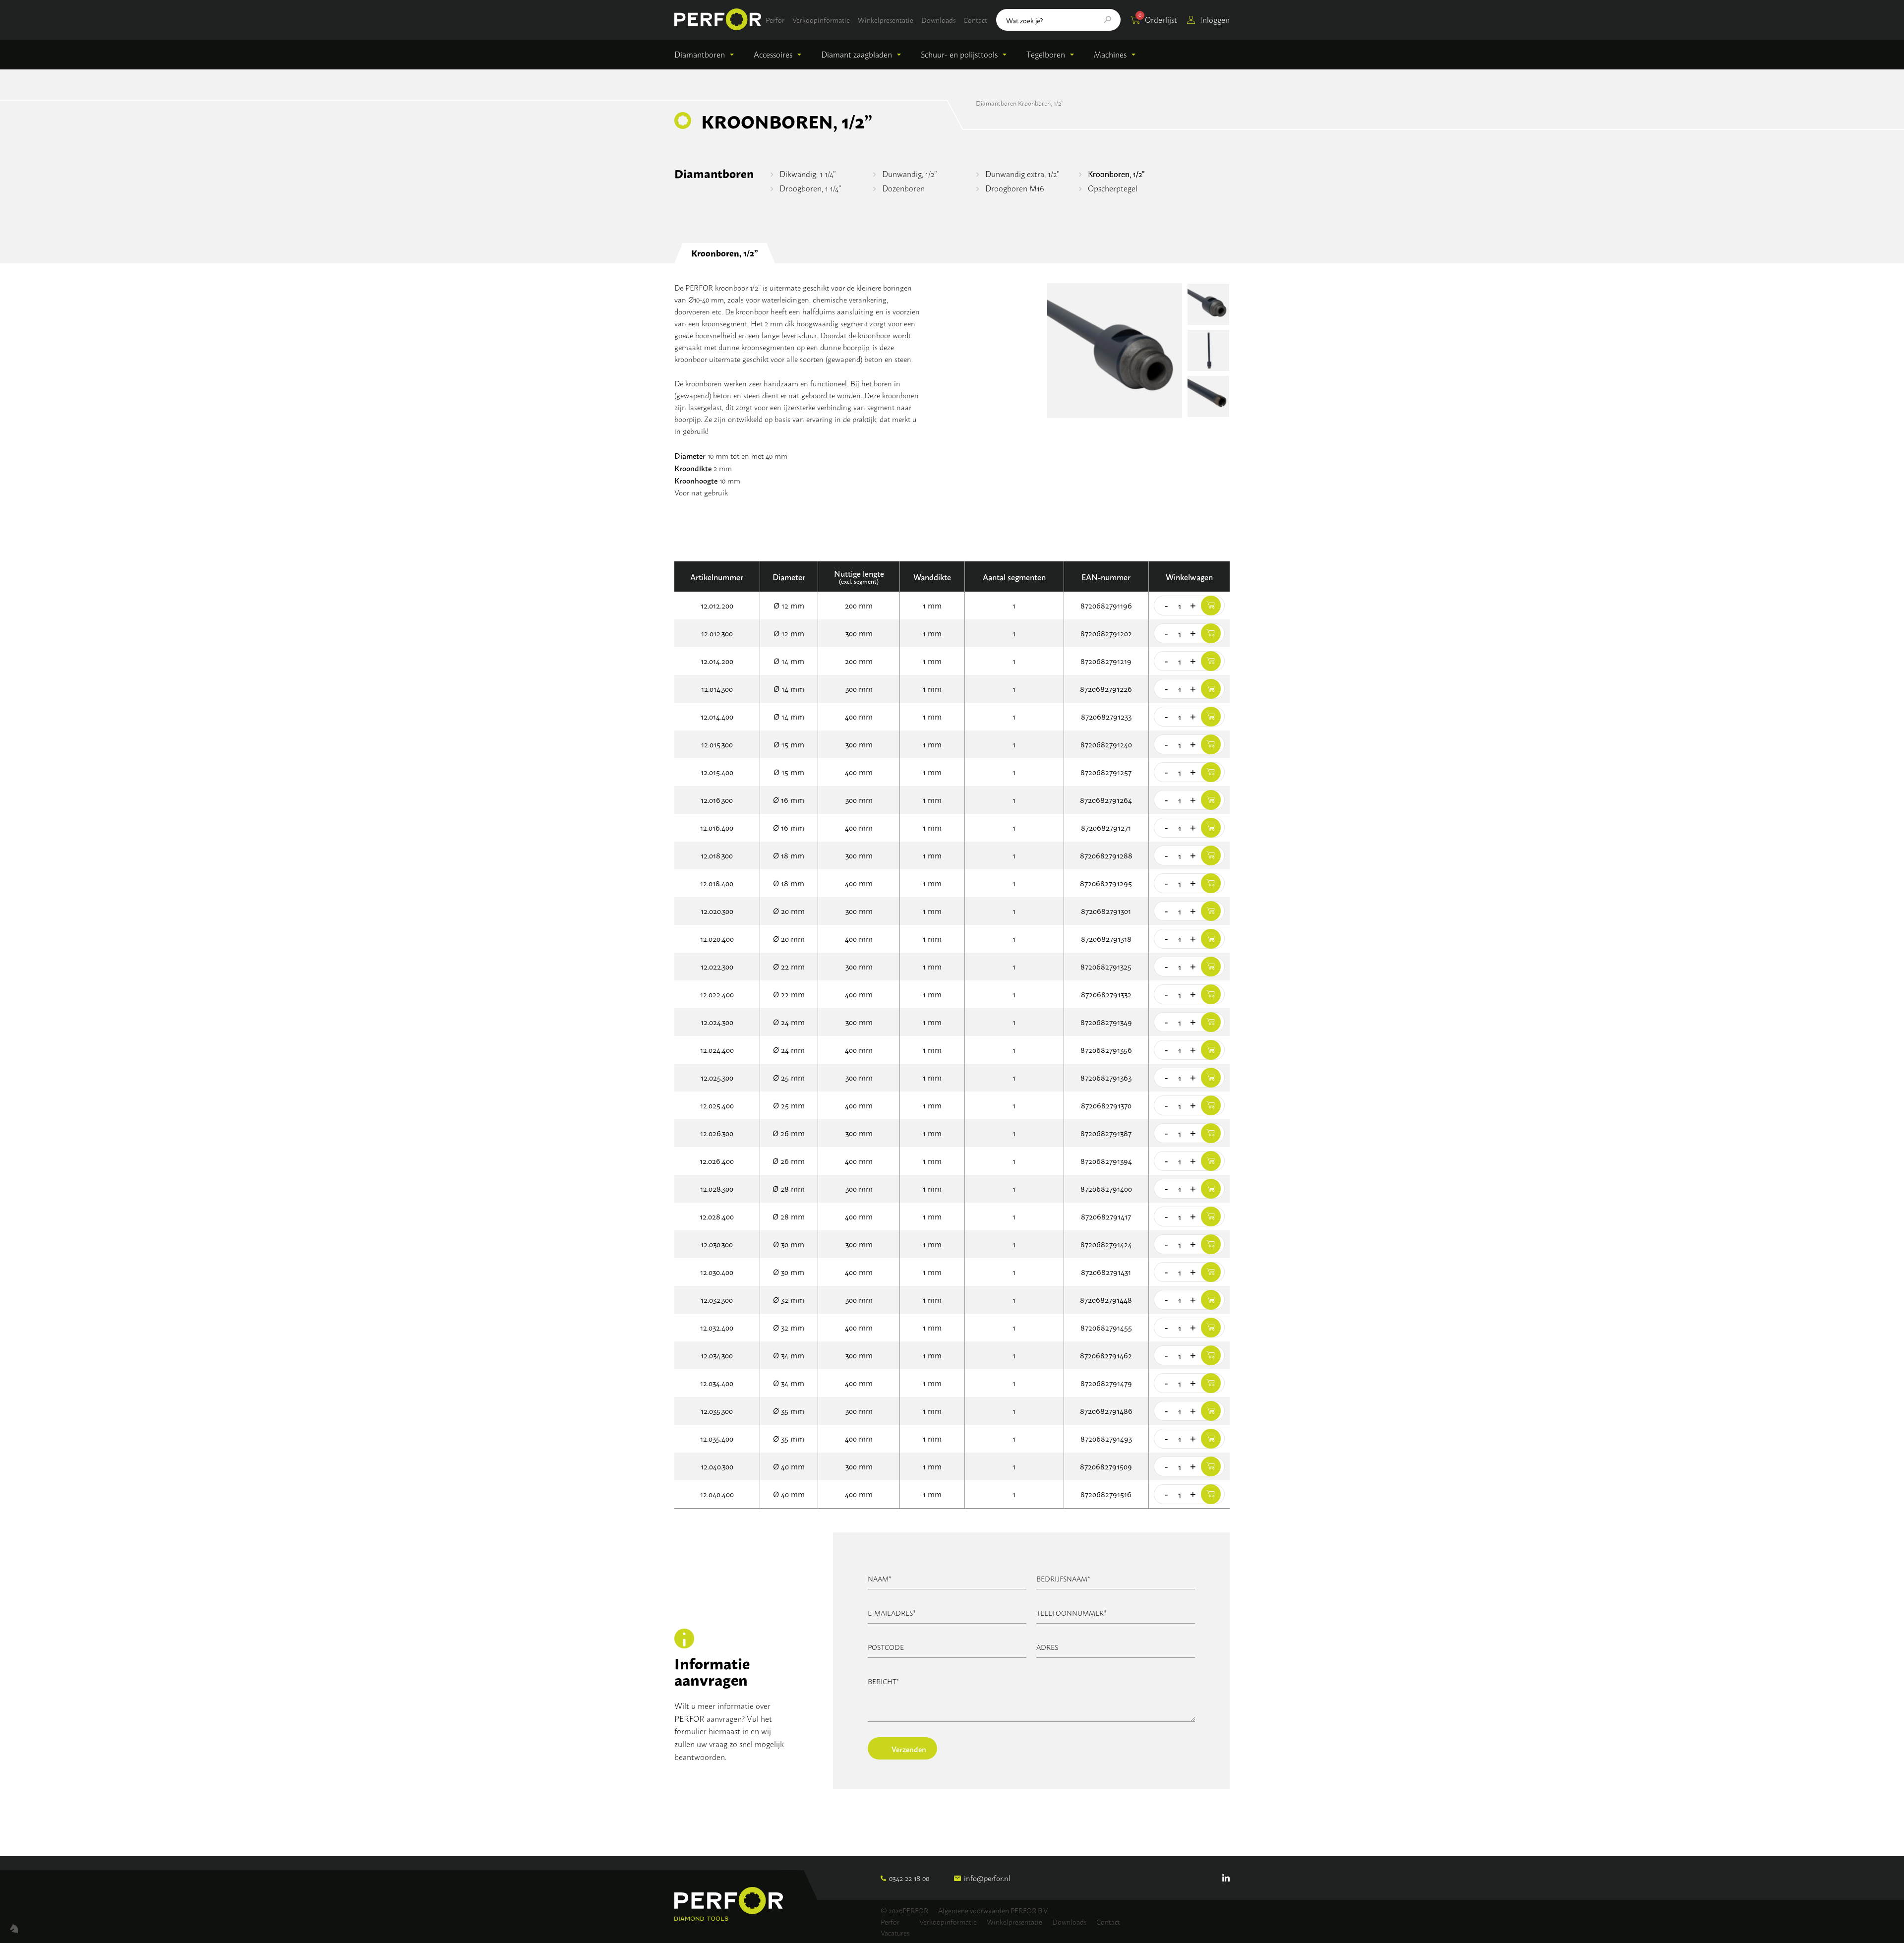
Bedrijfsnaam (1063, 1578)
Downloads (938, 20)
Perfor (775, 20)
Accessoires (773, 54)
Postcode (886, 1647)
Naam (880, 1578)
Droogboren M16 (1014, 188)
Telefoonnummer (1071, 1612)
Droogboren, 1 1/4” (810, 188)
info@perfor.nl (987, 1878)
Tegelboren (1046, 54)
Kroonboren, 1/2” (1116, 174)
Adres (1047, 1647)
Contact (975, 20)
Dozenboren (903, 188)
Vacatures (895, 1932)
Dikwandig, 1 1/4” (808, 174)
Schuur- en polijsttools (959, 54)
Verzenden (909, 1749)
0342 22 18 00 (909, 1878)
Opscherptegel (1113, 188)
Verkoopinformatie (821, 20)
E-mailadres (892, 1612)
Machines (1110, 54)
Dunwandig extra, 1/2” (1022, 174)
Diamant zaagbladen (857, 54)
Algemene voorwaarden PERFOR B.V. (993, 1910)
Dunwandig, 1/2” (910, 174)
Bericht (884, 1681)
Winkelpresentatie (886, 20)
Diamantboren (700, 54)
